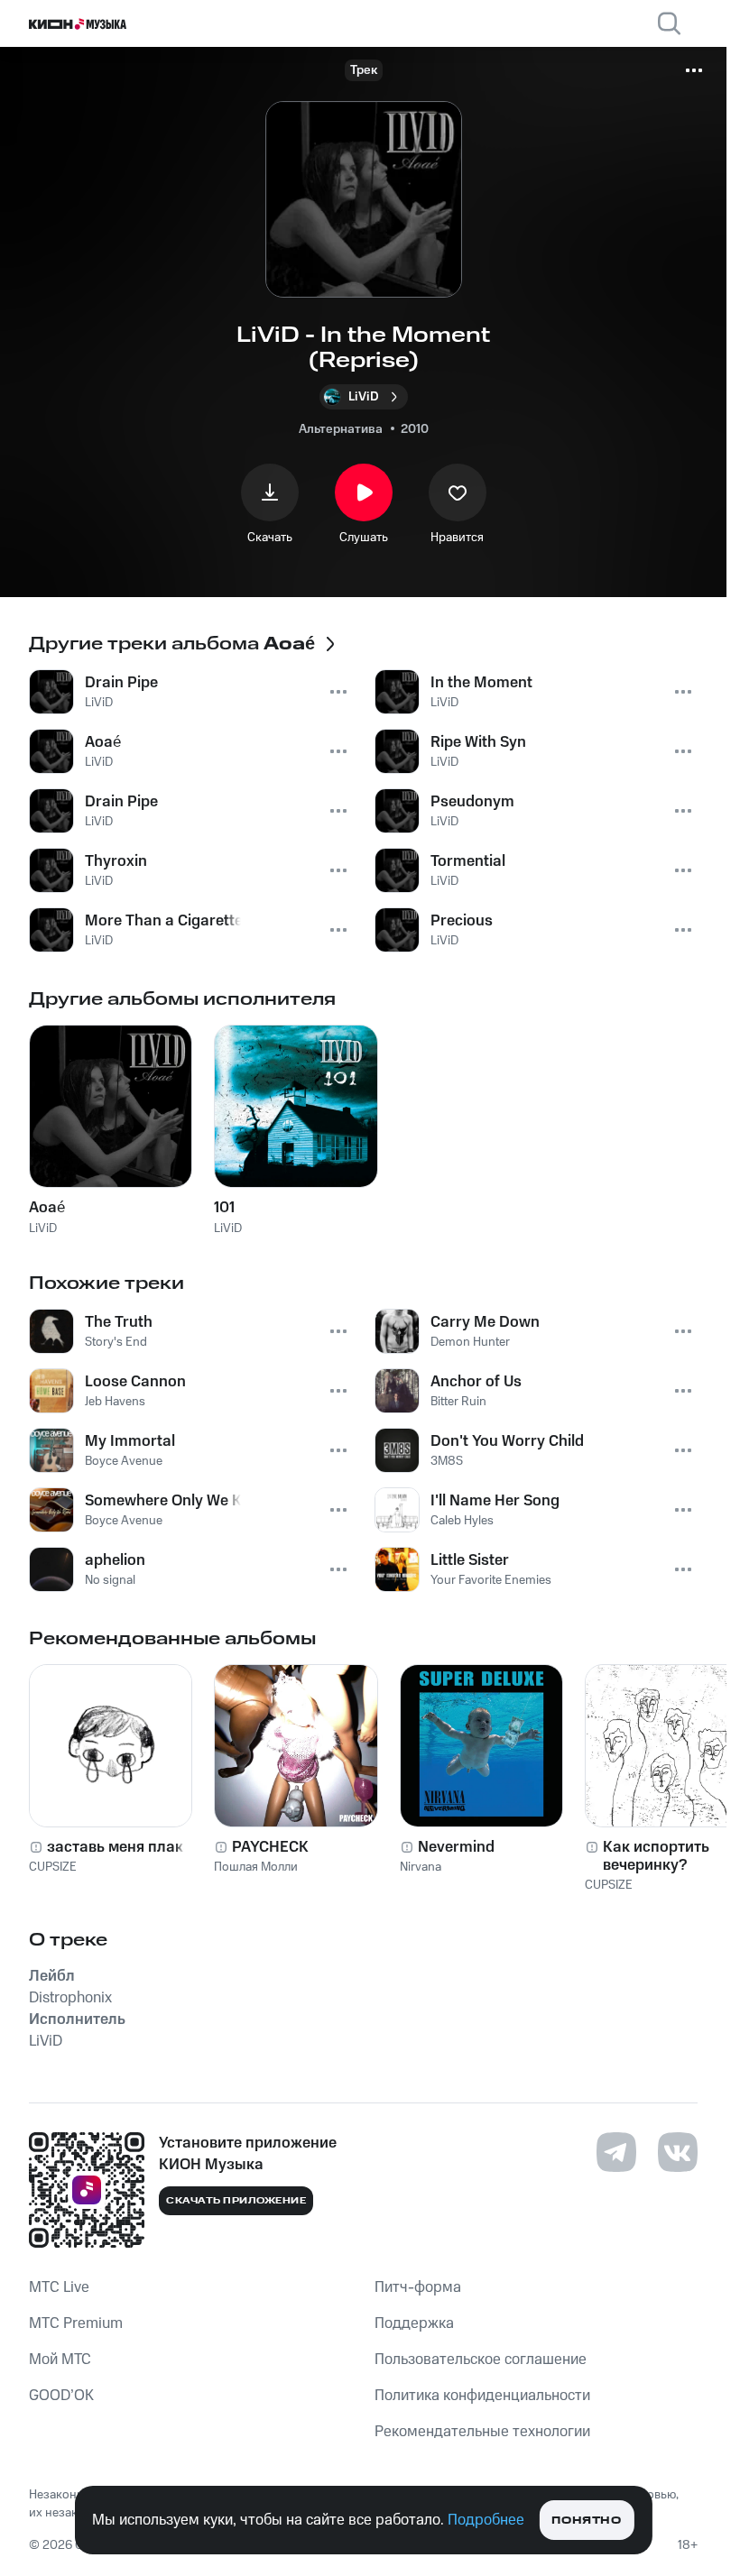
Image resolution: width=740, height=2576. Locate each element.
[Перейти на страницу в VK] (678, 2152)
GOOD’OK (61, 2396)
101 (224, 1208)
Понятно (586, 2521)
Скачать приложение (236, 2201)
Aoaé (47, 1208)
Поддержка (414, 2323)
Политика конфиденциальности (482, 2396)
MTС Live (59, 2287)
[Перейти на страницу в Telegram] (616, 2152)
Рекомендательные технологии (482, 2432)
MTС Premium (76, 2323)
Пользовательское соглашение (481, 2360)
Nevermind (456, 1847)
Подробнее (486, 2520)
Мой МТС (60, 2360)
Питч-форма (418, 2287)
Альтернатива (341, 429)
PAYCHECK (270, 1847)
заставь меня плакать (127, 1847)
